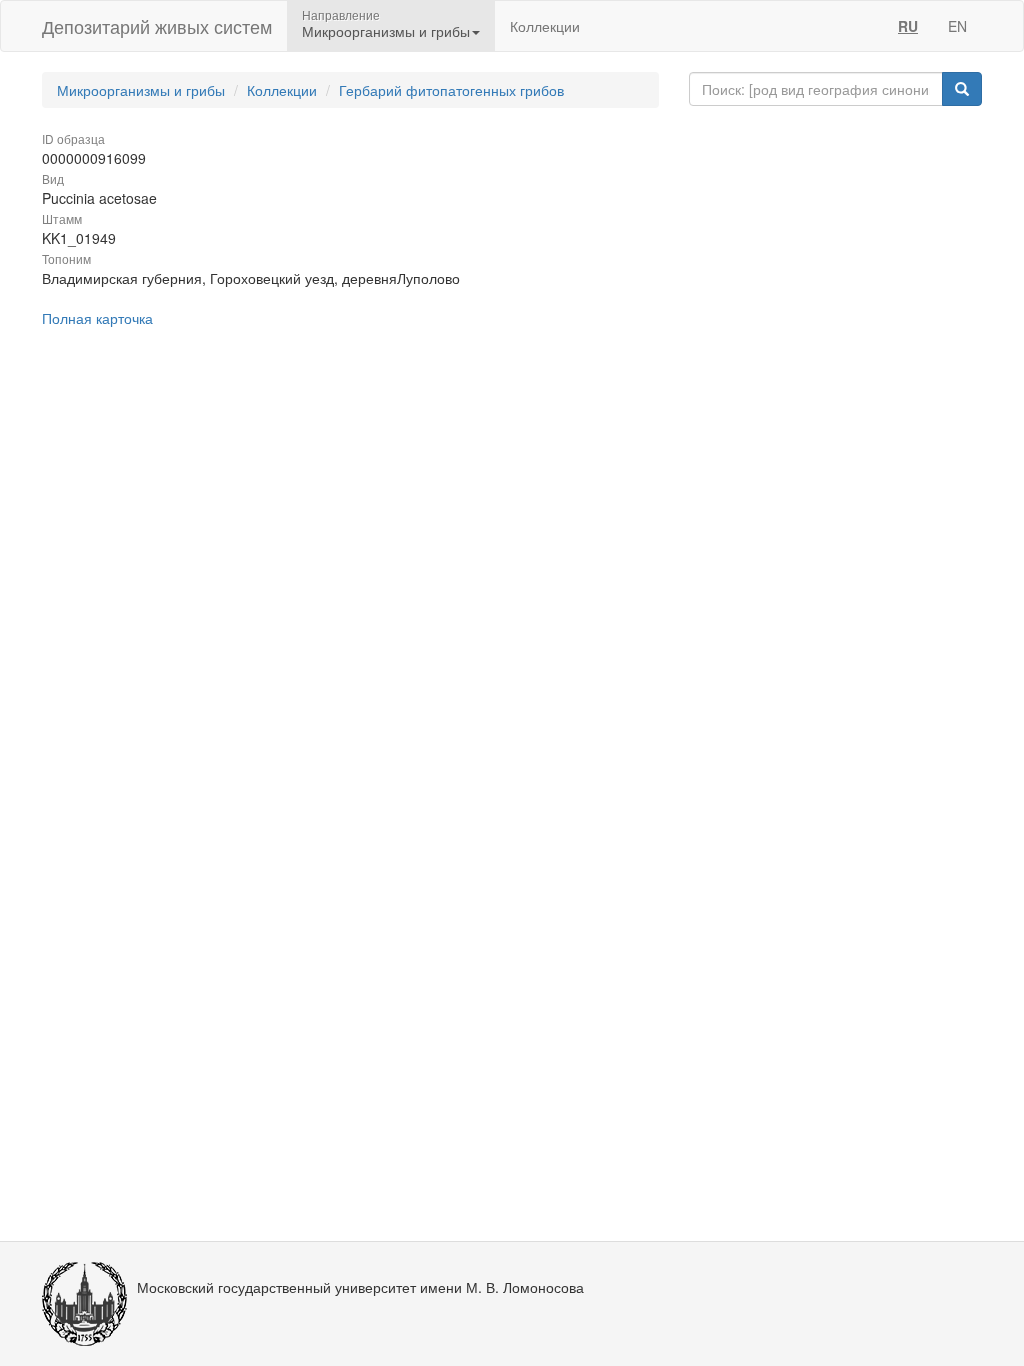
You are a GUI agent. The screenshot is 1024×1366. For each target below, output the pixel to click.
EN (957, 26)
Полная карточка (97, 318)
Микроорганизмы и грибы (141, 90)
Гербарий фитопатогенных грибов (451, 90)
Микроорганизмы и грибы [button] (386, 31)
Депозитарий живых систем (157, 26)
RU (908, 26)
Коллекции (545, 26)
